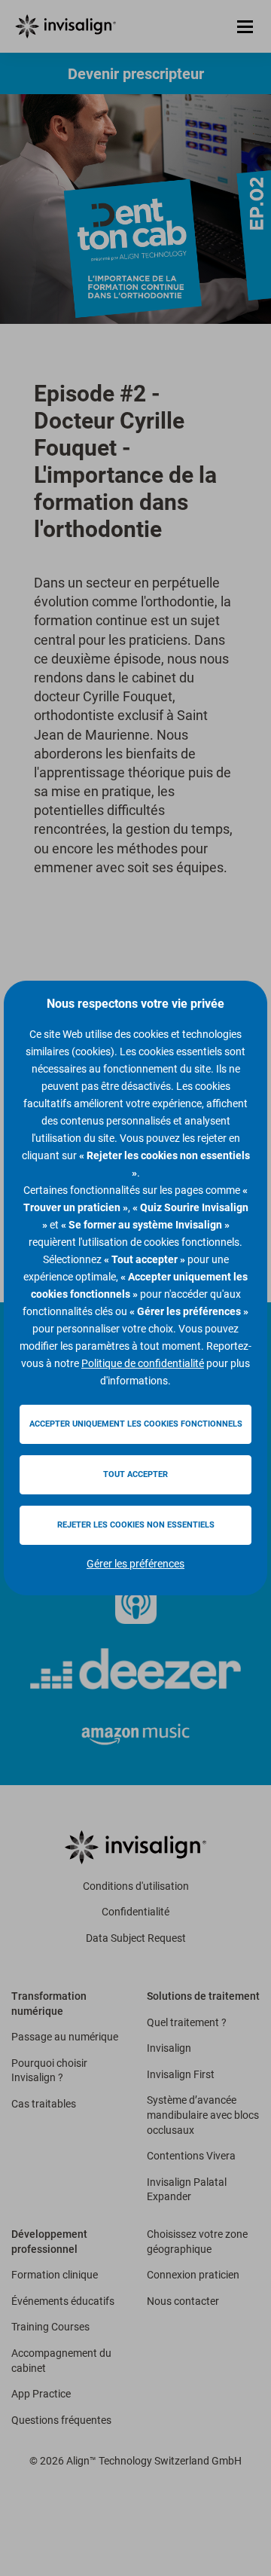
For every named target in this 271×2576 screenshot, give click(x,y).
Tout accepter (135, 1474)
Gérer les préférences (135, 1564)
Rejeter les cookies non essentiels (136, 1525)
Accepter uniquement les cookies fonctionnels (136, 1424)
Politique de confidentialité (143, 1363)
